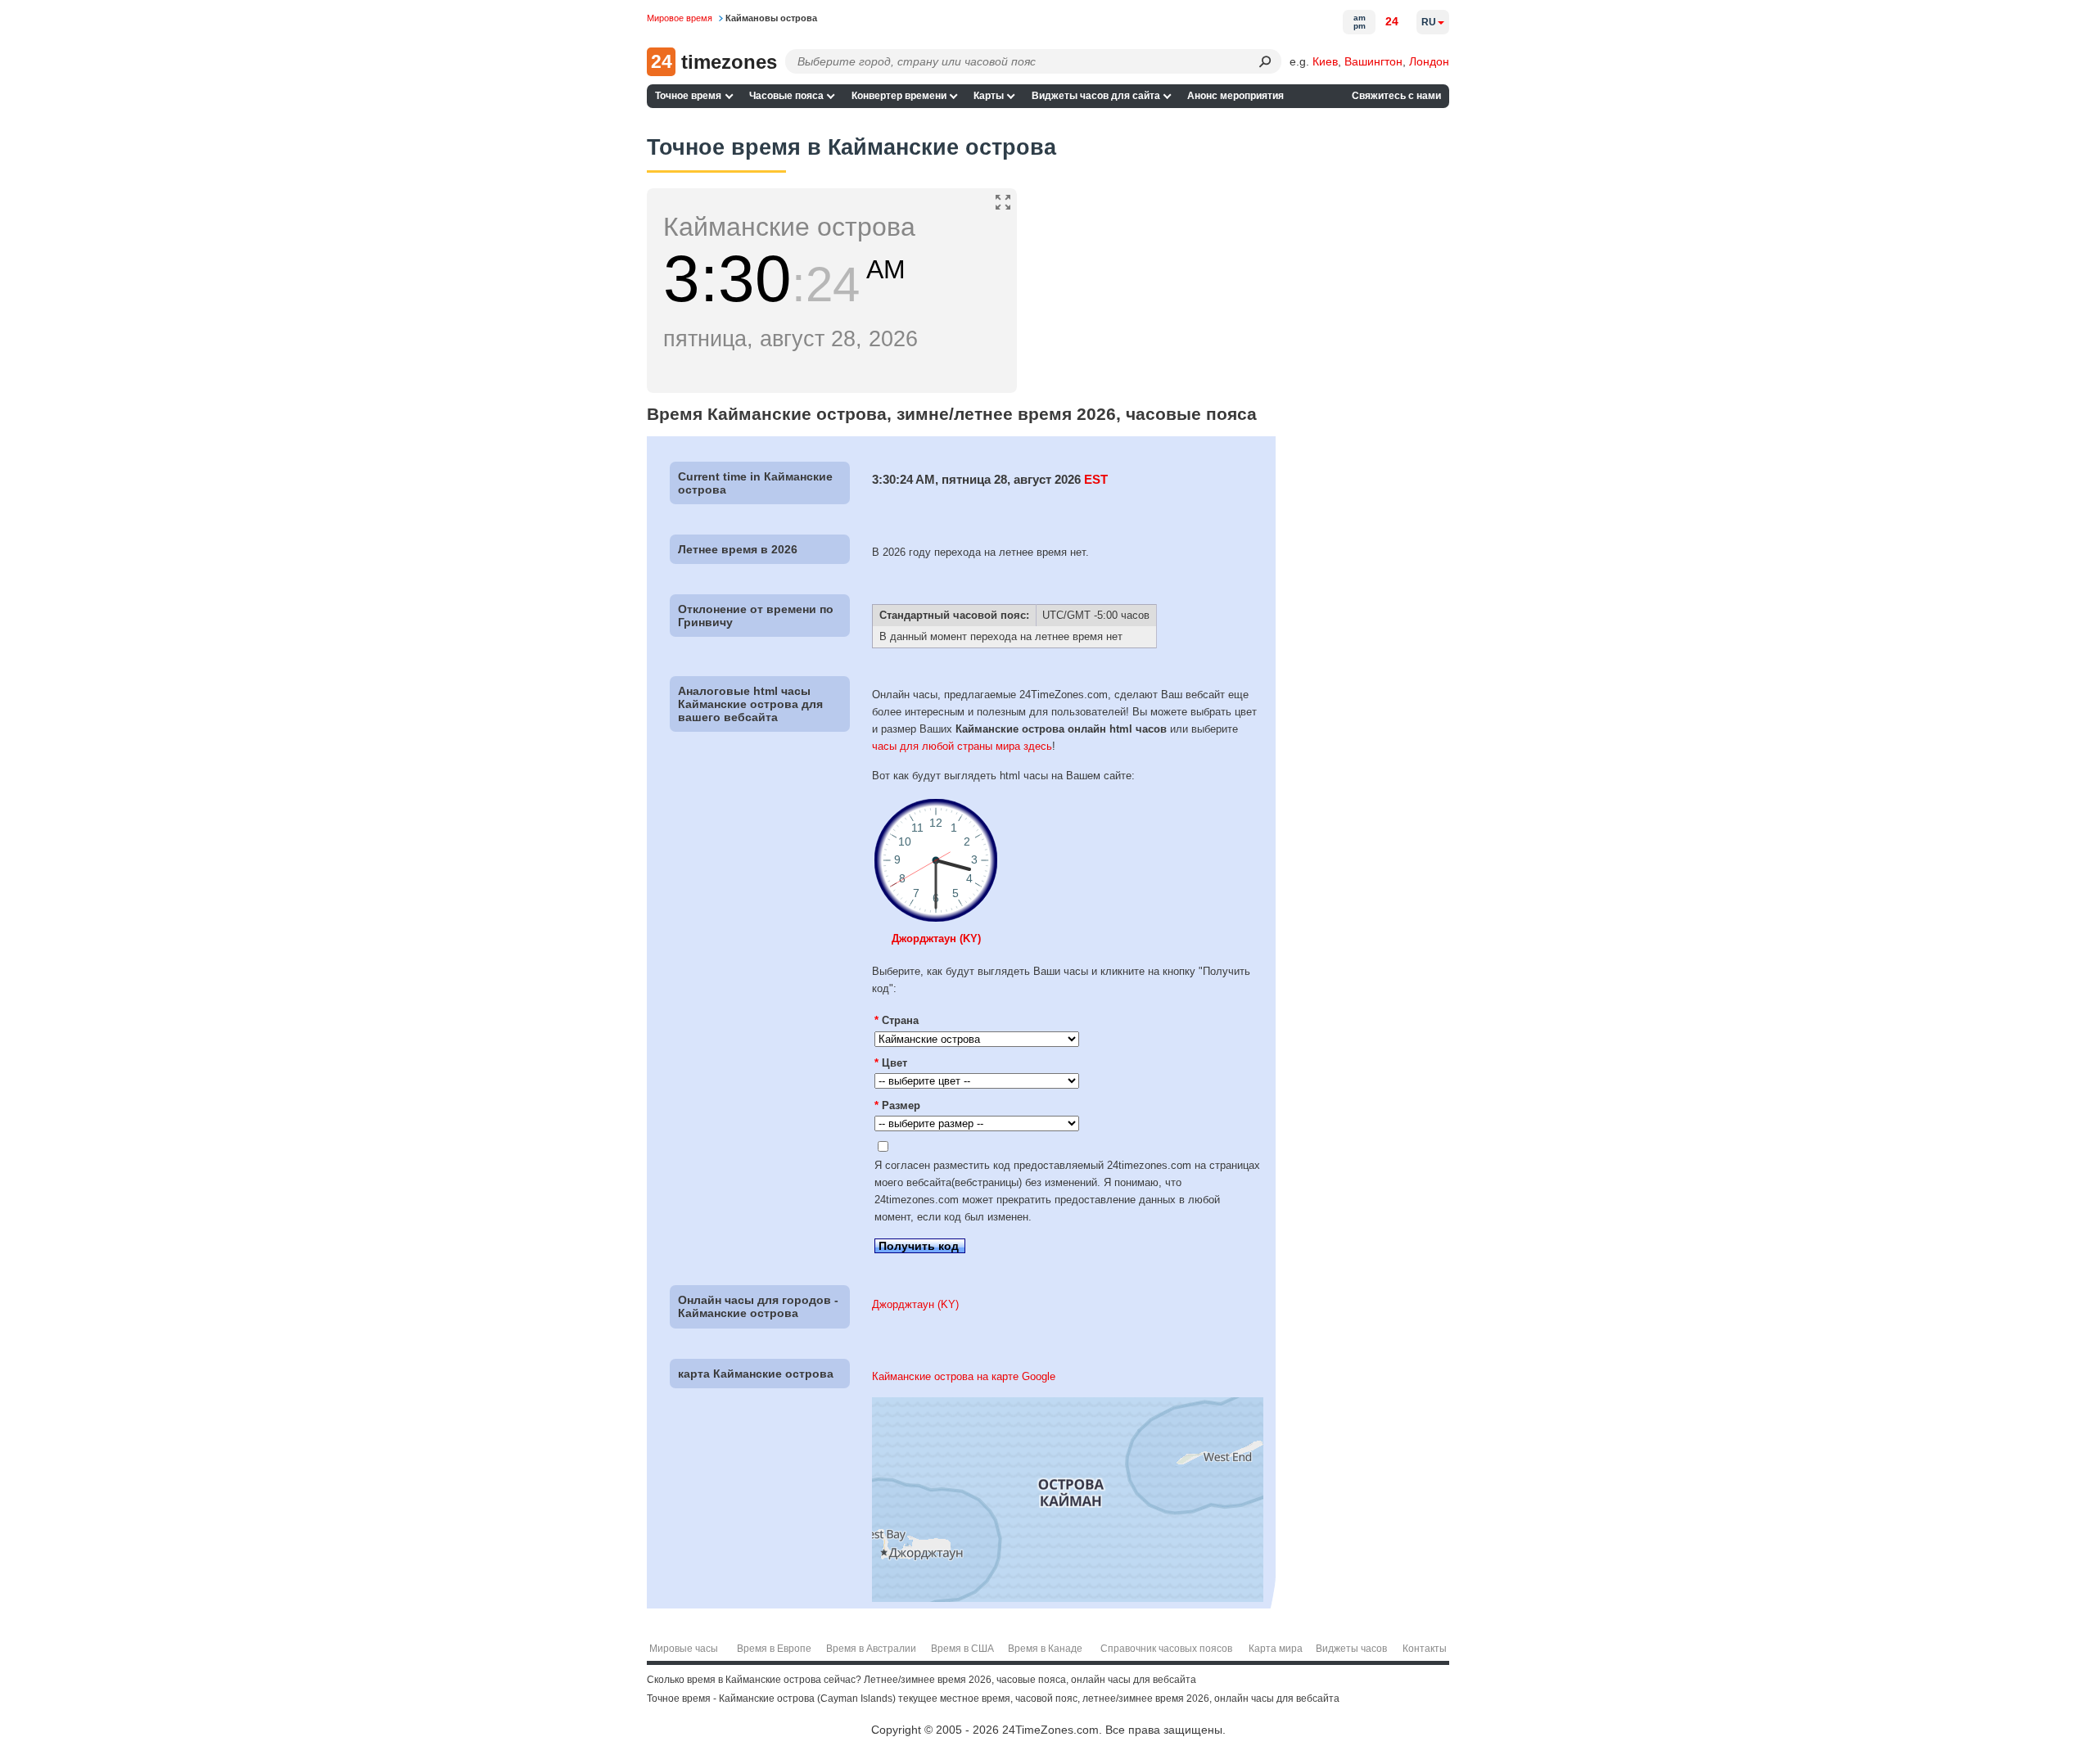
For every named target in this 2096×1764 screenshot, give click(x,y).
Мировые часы (684, 1649)
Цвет (891, 1063)
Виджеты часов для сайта (1096, 96)
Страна (897, 1020)
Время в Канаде (1045, 1649)
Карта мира (1276, 1649)
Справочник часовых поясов (1166, 1649)
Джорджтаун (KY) (936, 938)
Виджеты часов (1351, 1649)
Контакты (1425, 1649)
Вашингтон (1373, 61)
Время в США (962, 1649)
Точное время (688, 96)
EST (1096, 479)
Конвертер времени (899, 96)
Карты (989, 96)
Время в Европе (774, 1649)
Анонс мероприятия (1235, 96)
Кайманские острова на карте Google (964, 1376)
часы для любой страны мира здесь (962, 746)
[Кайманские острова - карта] (1068, 1598)
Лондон (1429, 61)
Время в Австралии (871, 1649)
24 (1392, 21)
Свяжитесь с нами (1396, 96)
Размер (897, 1105)
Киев (1325, 61)
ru (1429, 22)
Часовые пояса (786, 96)
